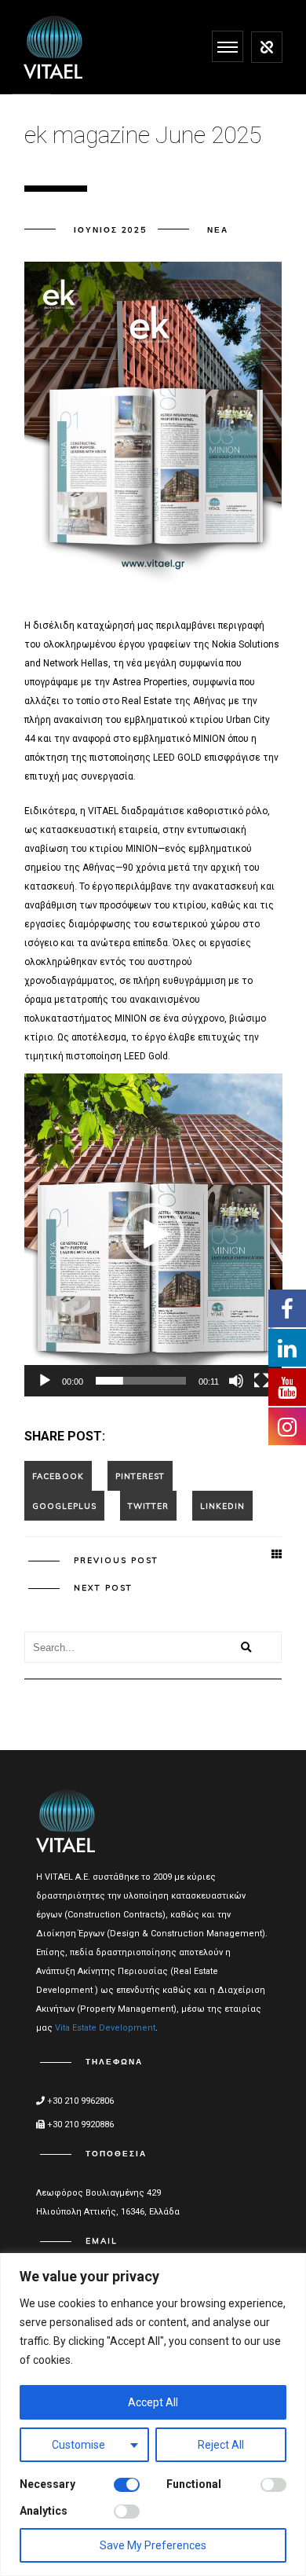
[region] (153, 2415)
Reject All (221, 2445)
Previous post (116, 1560)
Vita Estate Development (105, 2028)
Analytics (44, 2511)
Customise (78, 2445)
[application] (153, 1235)
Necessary (47, 2484)
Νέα (218, 230)
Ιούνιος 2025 (110, 230)
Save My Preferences (153, 2545)
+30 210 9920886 (79, 2125)
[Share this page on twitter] (148, 1506)
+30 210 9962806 (79, 2101)
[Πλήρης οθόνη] (261, 1381)
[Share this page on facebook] (58, 1476)
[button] (153, 1235)
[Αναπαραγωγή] (45, 1381)
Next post (103, 1588)
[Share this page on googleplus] (64, 1506)
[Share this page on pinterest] (140, 1476)
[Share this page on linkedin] (222, 1506)
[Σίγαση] (236, 1381)
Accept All (153, 2402)
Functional (194, 2484)
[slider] (141, 1381)
